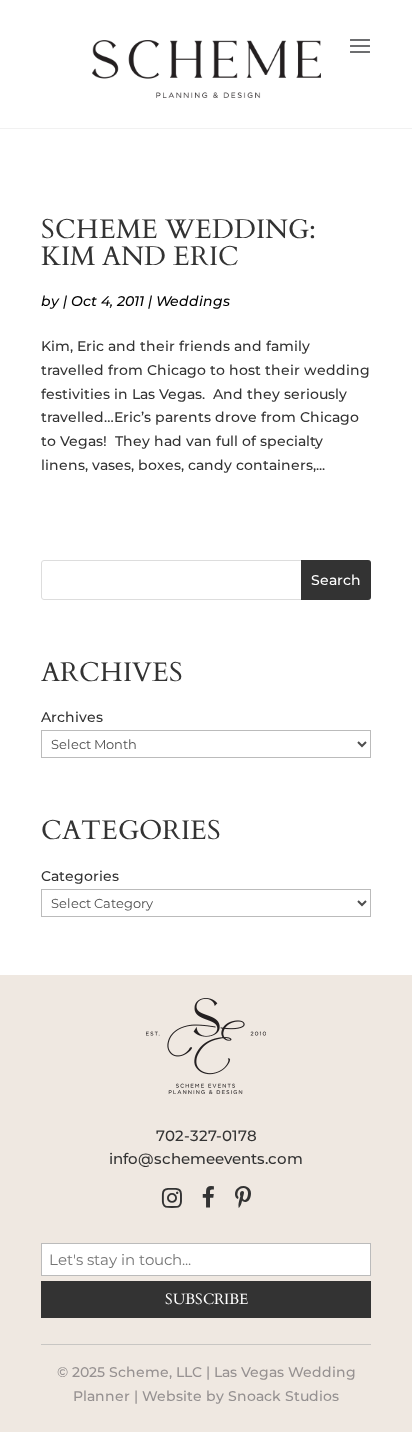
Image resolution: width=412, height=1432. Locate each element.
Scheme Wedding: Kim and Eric (178, 243)
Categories (80, 876)
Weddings (193, 301)
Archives (72, 717)
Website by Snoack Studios (240, 1396)
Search (336, 580)
